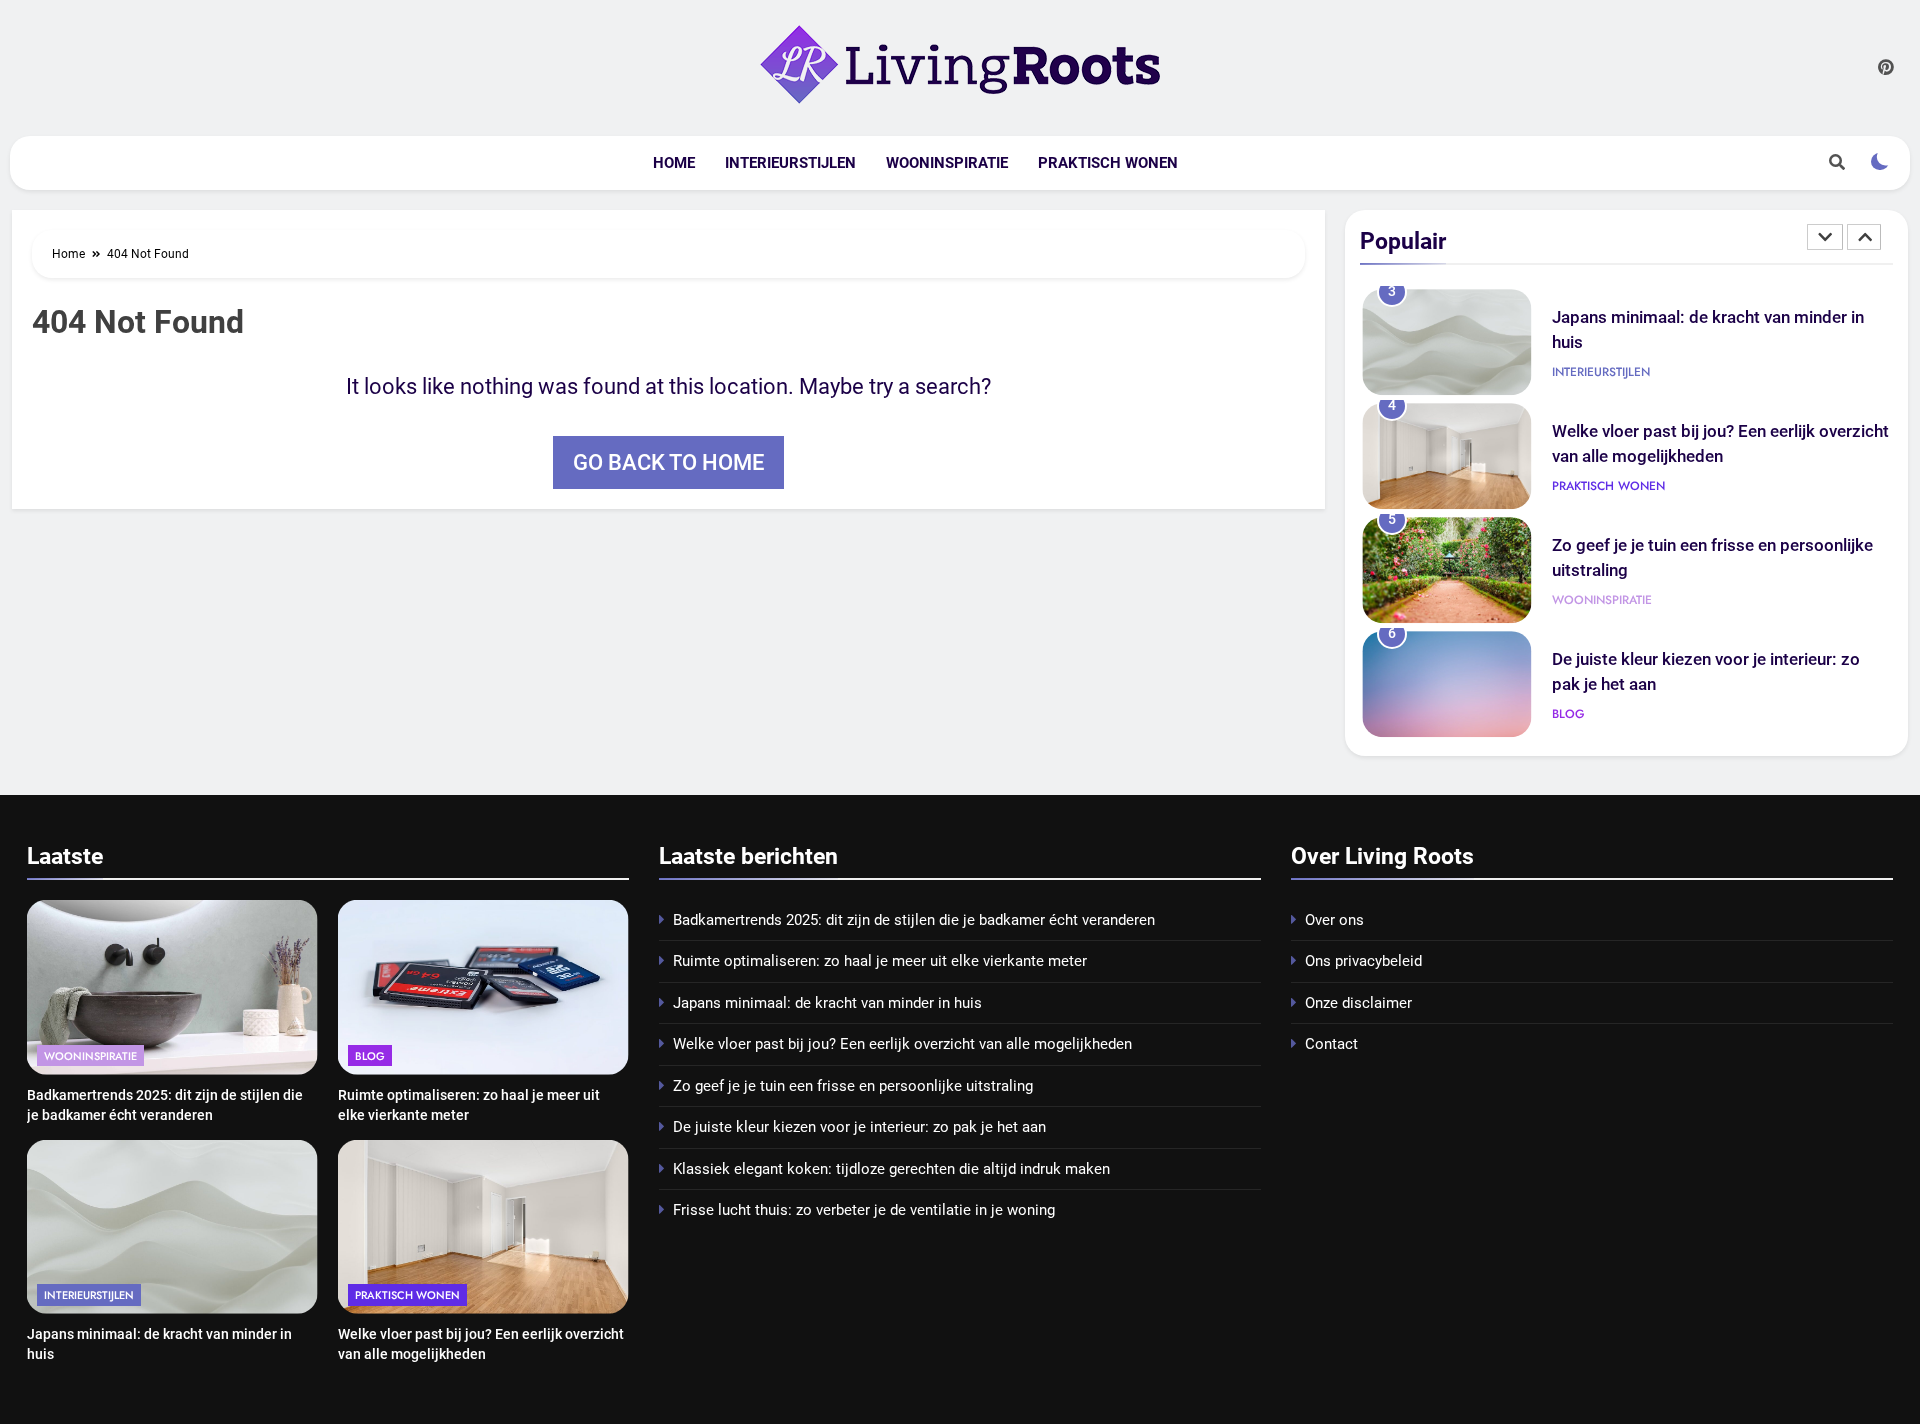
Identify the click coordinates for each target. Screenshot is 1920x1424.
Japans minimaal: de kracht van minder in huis (827, 1003)
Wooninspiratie (947, 163)
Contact (1331, 1044)
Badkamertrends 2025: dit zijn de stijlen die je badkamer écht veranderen (914, 920)
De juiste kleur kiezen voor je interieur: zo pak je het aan (859, 1127)
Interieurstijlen (790, 163)
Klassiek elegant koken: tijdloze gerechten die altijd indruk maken (891, 1169)
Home (674, 163)
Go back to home (668, 462)
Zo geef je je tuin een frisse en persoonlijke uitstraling (853, 1086)
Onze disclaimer (1358, 1003)
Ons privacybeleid (1363, 961)
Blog (1568, 714)
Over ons (1334, 920)
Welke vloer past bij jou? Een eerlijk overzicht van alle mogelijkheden (902, 1044)
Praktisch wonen (1108, 163)
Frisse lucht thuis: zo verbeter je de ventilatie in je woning (864, 1210)
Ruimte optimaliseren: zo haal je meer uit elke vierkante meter (880, 961)
